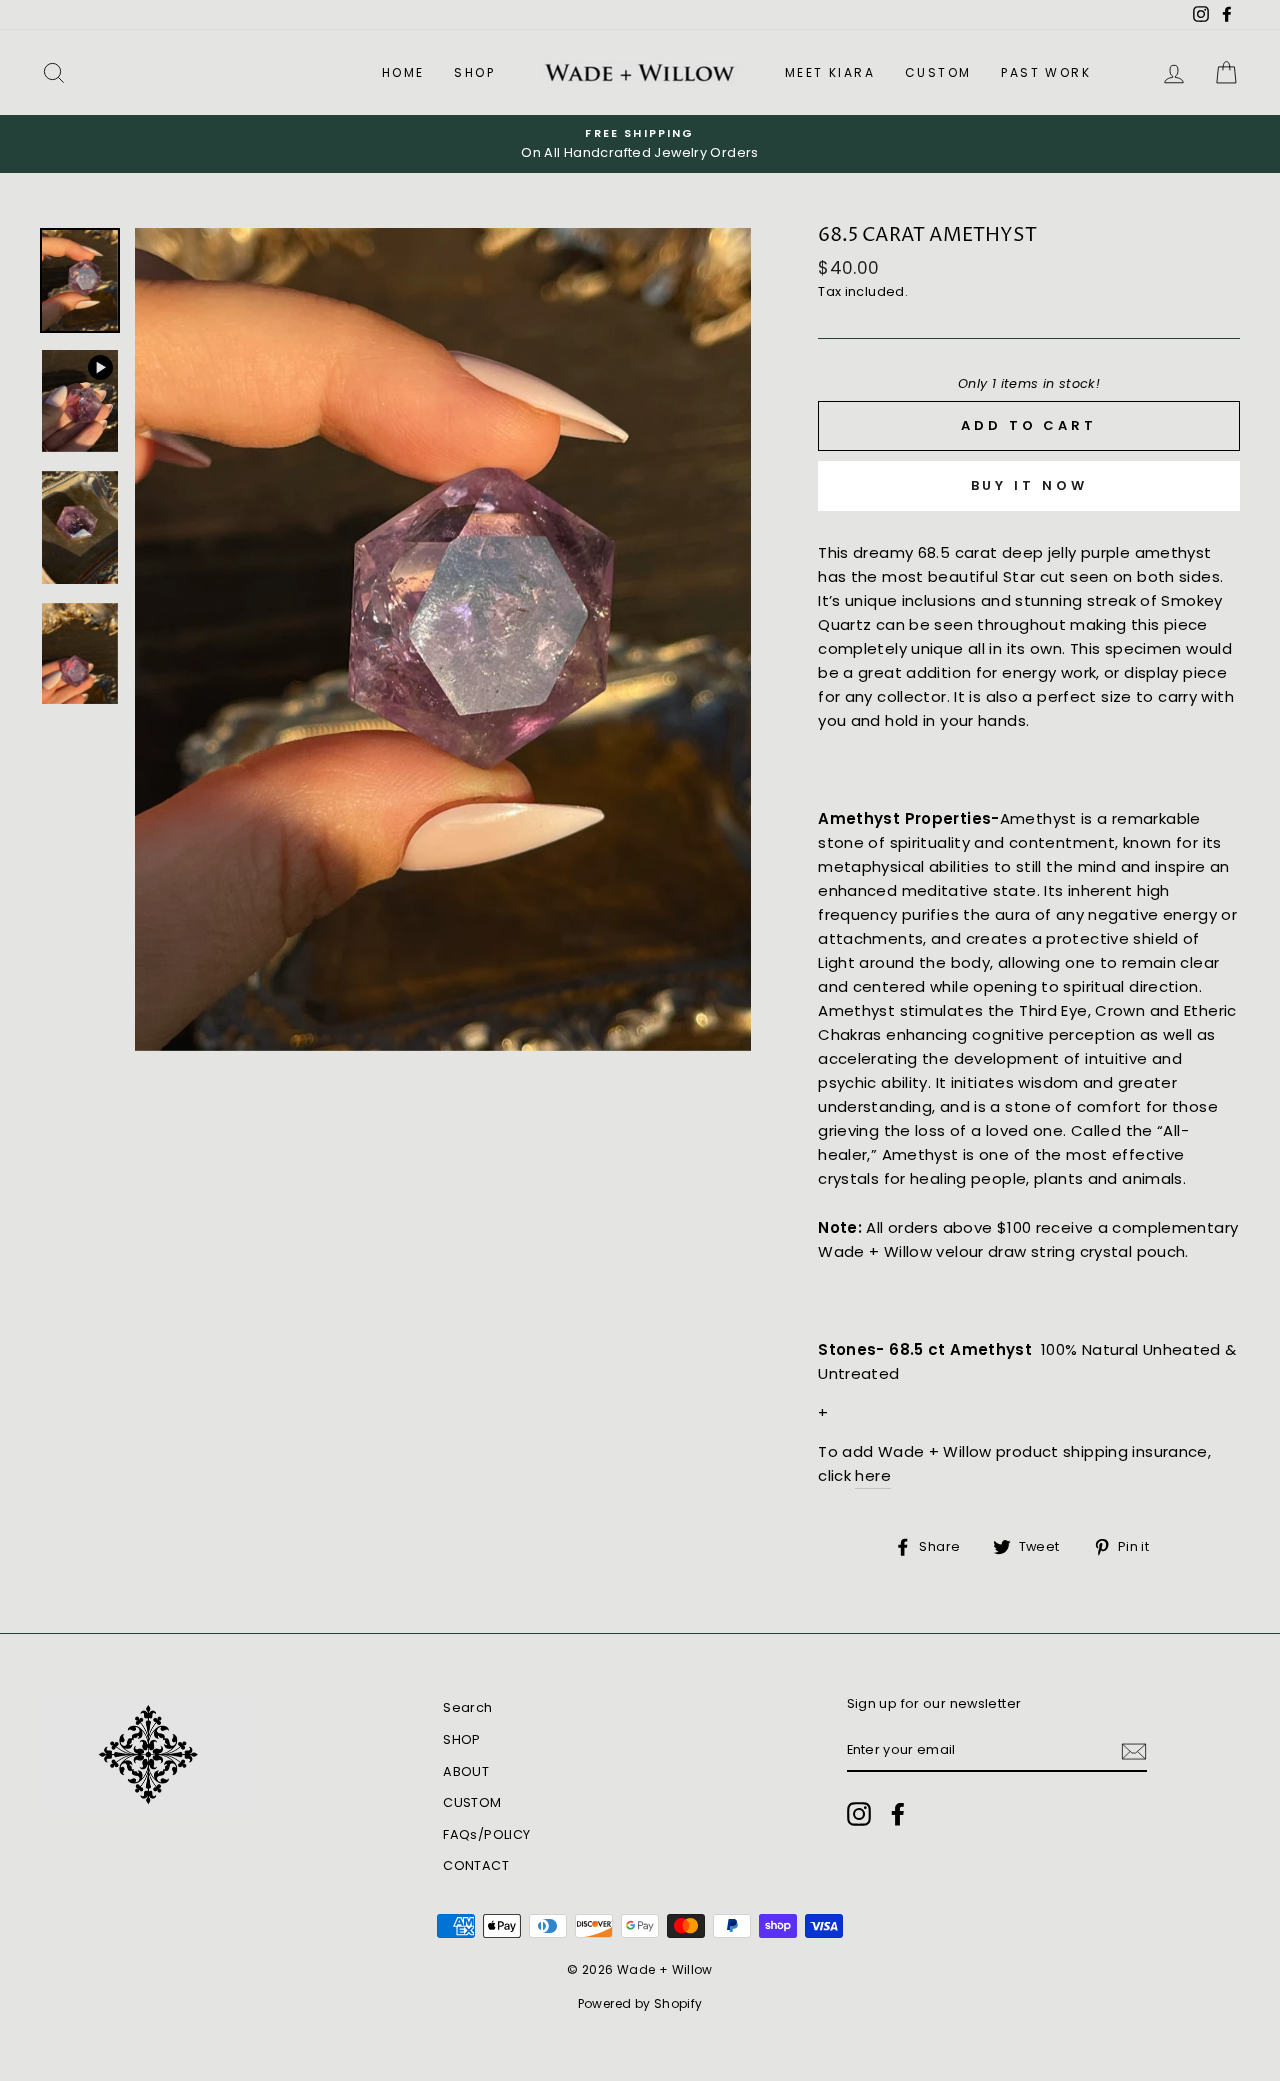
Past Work (1046, 72)
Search (467, 1707)
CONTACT (476, 1865)
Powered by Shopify (640, 2003)
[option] (640, 144)
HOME (403, 72)
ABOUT (466, 1771)
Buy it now (1029, 485)
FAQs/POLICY (486, 1834)
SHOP (474, 72)
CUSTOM (938, 72)
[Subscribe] (1134, 1751)
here (873, 1475)
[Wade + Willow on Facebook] (898, 1814)
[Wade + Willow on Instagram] (859, 1814)
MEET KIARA (830, 72)
